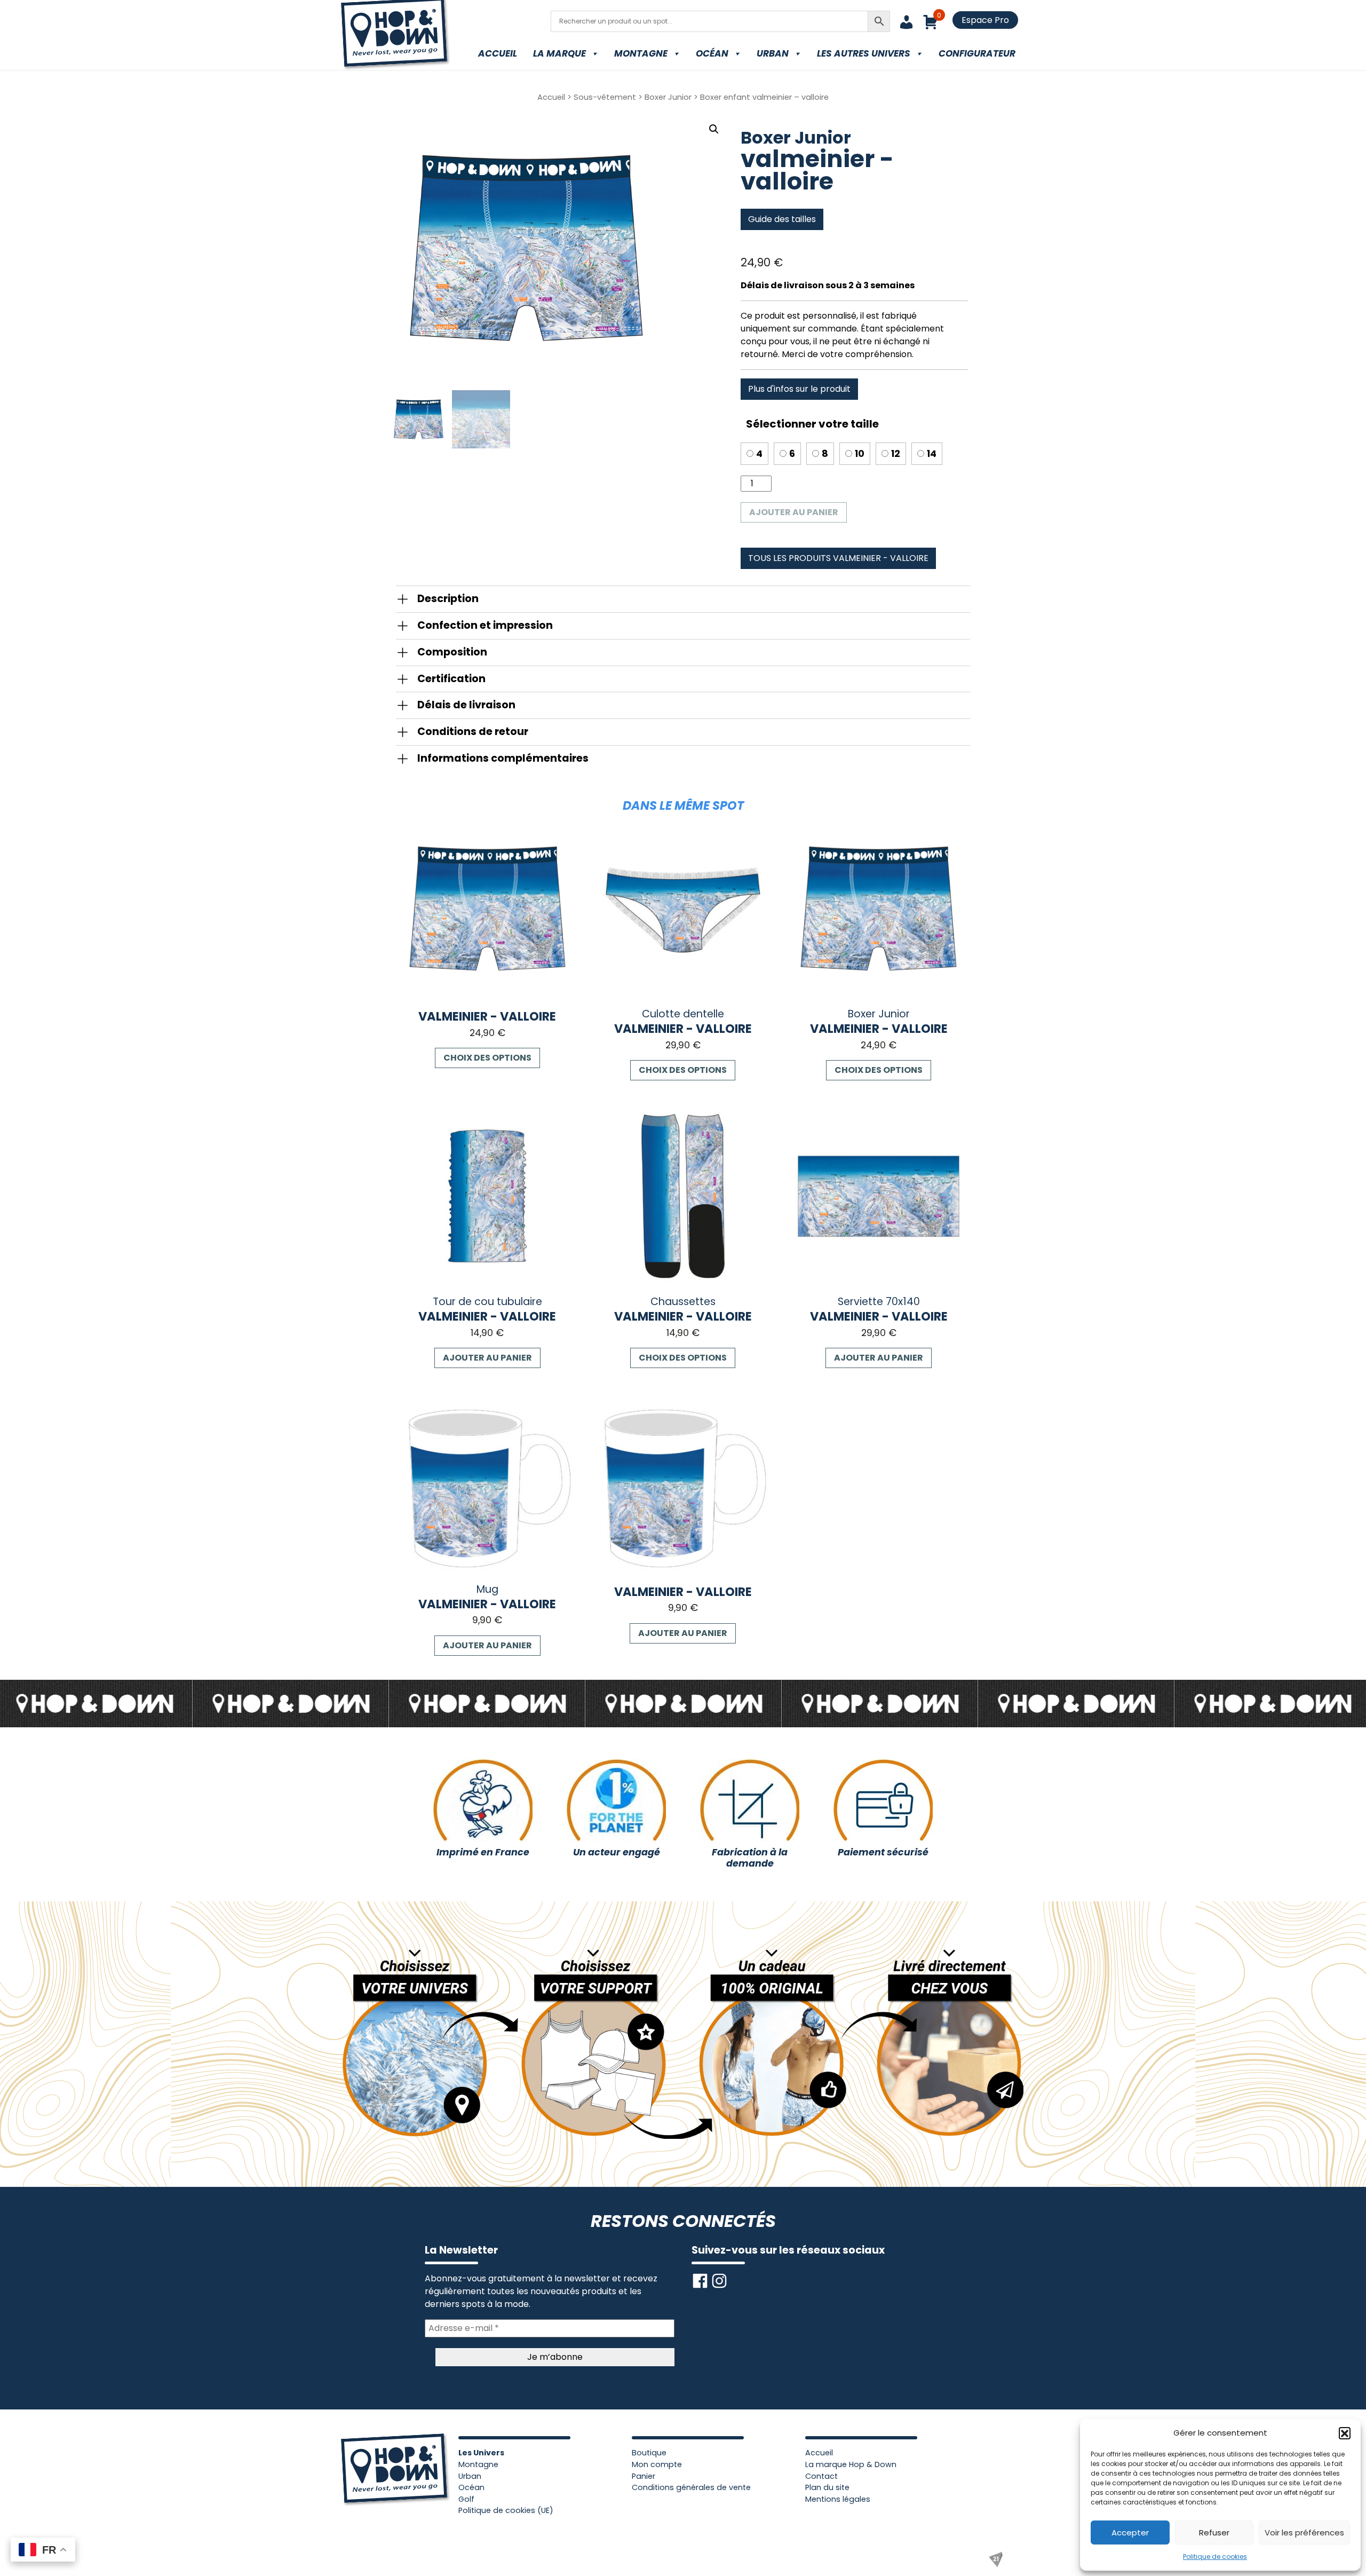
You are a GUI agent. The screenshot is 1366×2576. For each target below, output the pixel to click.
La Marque (559, 53)
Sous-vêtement (605, 97)
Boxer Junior (668, 97)
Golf (466, 2499)
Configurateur (977, 53)
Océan (712, 53)
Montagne (641, 53)
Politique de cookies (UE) (506, 2510)
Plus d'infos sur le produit (799, 389)
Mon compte (657, 2464)
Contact (821, 2476)
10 (860, 454)
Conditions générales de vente (691, 2487)
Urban (773, 53)
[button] (1345, 2433)
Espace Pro (985, 20)
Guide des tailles (782, 219)
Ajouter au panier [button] (487, 1358)
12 (896, 454)
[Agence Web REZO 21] (996, 2559)
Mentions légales (838, 2499)
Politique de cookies (1215, 2557)
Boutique (649, 2453)
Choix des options (487, 1058)
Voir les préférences (1304, 2532)
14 (932, 454)
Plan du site (827, 2487)
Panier (644, 2476)
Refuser (1214, 2532)
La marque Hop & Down (851, 2464)
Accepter (1130, 2532)
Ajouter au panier (794, 512)
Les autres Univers (864, 53)
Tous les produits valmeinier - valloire (838, 558)
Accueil (498, 53)
